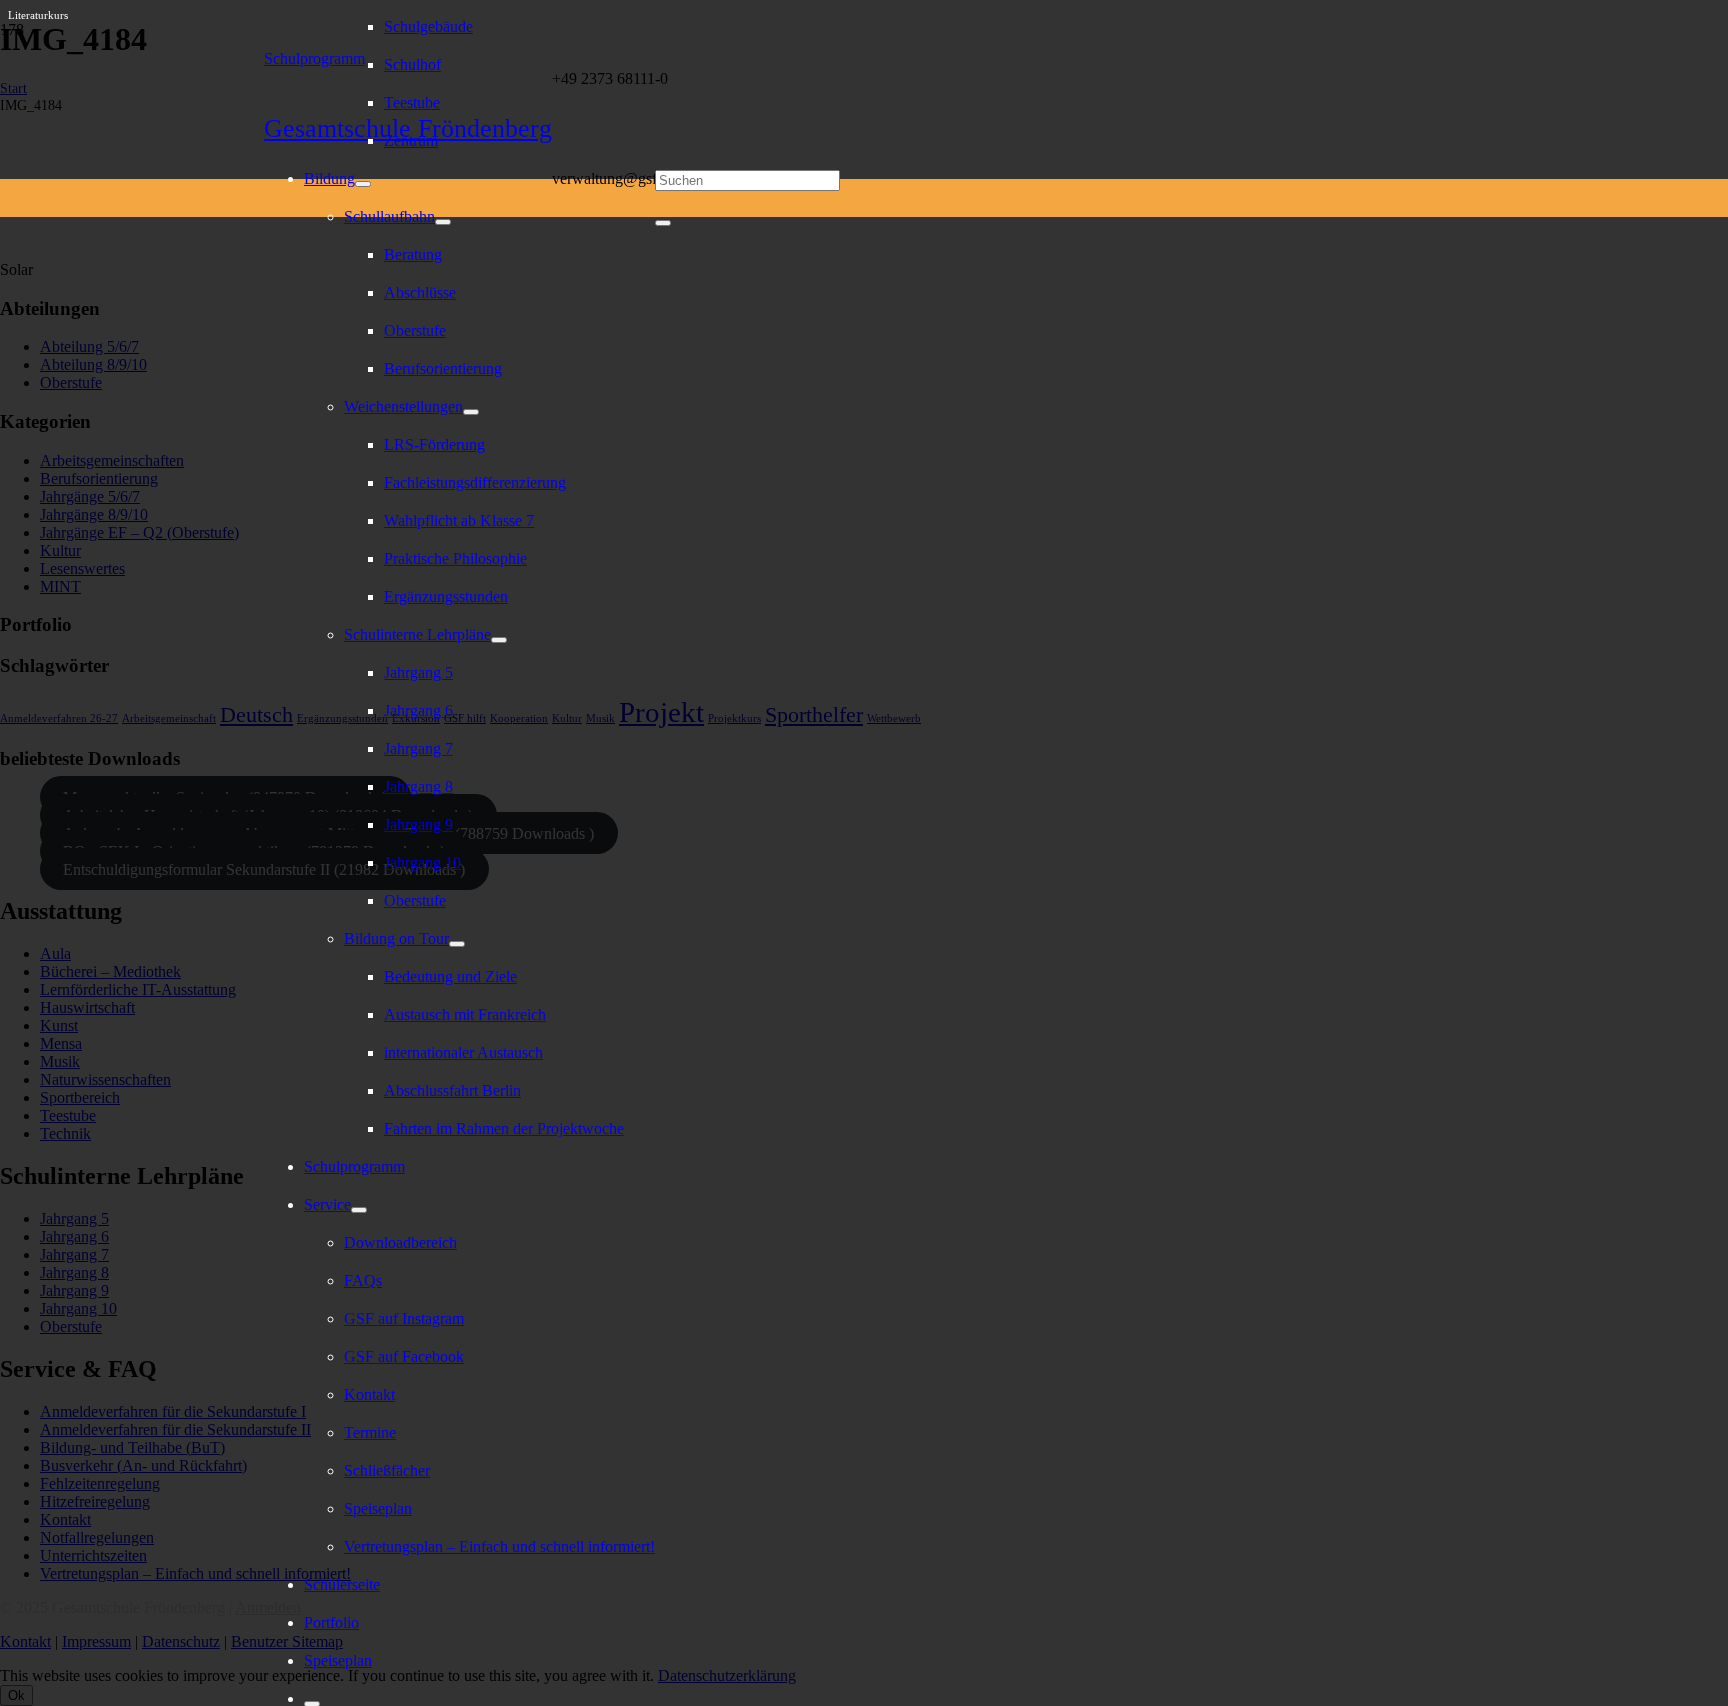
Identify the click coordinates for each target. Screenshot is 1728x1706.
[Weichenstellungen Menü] (471, 412)
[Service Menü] (359, 1210)
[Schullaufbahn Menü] (443, 222)
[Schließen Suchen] (663, 223)
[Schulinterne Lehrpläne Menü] (499, 640)
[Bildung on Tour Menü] (457, 944)
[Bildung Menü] (363, 184)
